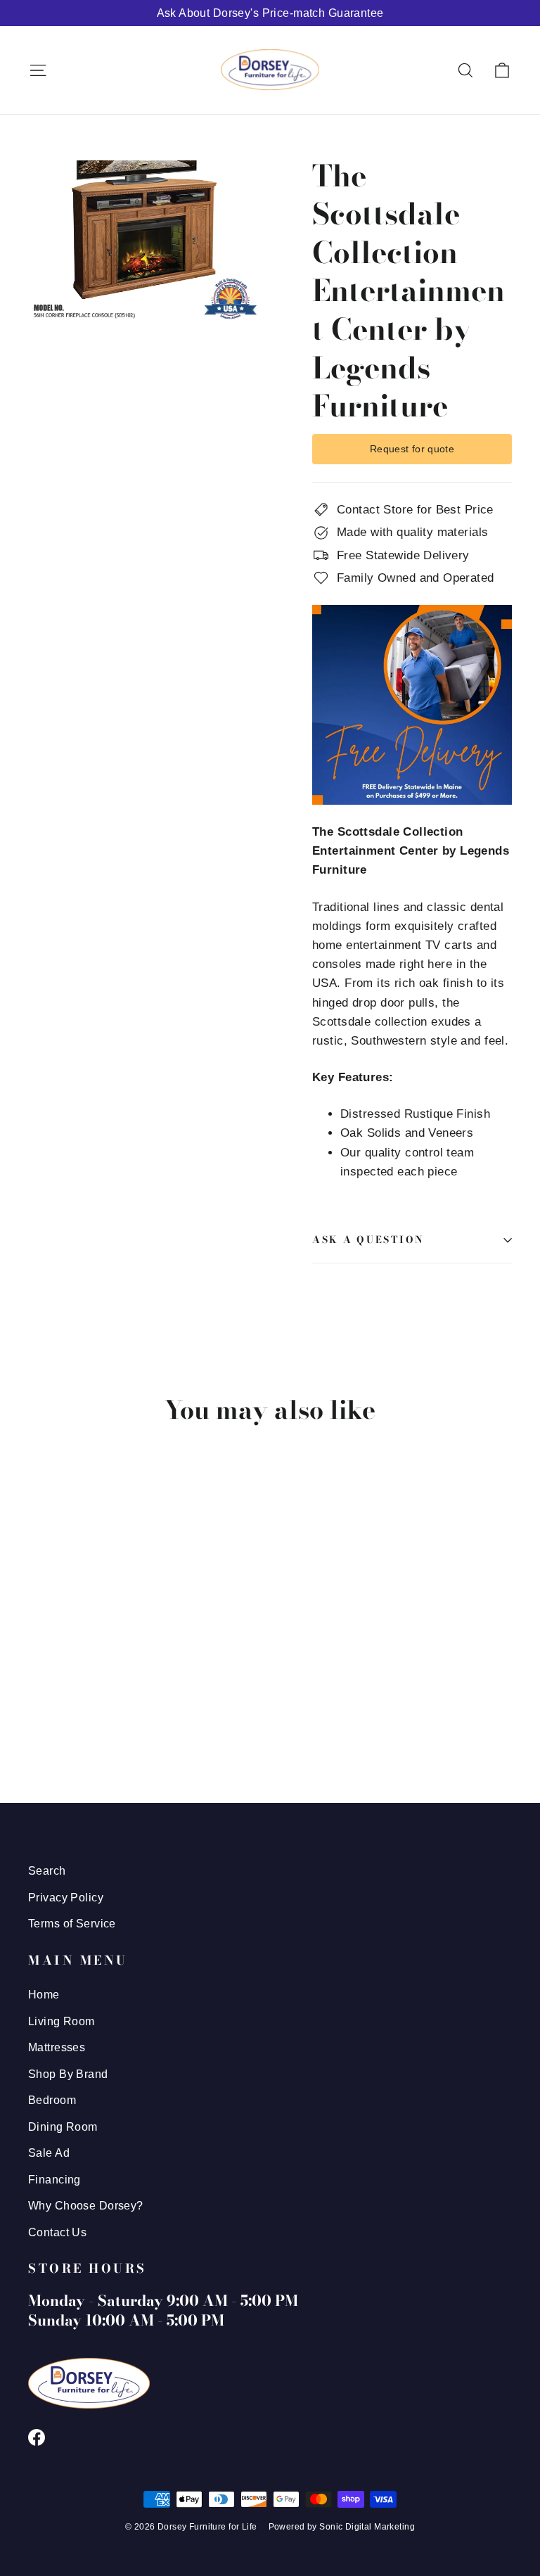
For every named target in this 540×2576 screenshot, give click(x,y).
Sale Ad (49, 2153)
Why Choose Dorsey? (86, 2206)
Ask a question (368, 1239)
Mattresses (57, 2047)
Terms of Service (72, 1924)
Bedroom (52, 2100)
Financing (54, 2180)
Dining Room (63, 2127)
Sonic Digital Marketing (367, 2527)
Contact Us (57, 2232)
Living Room (62, 2021)
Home (44, 1995)
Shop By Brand (68, 2074)
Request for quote (412, 449)
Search (47, 1871)
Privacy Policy (66, 1898)
